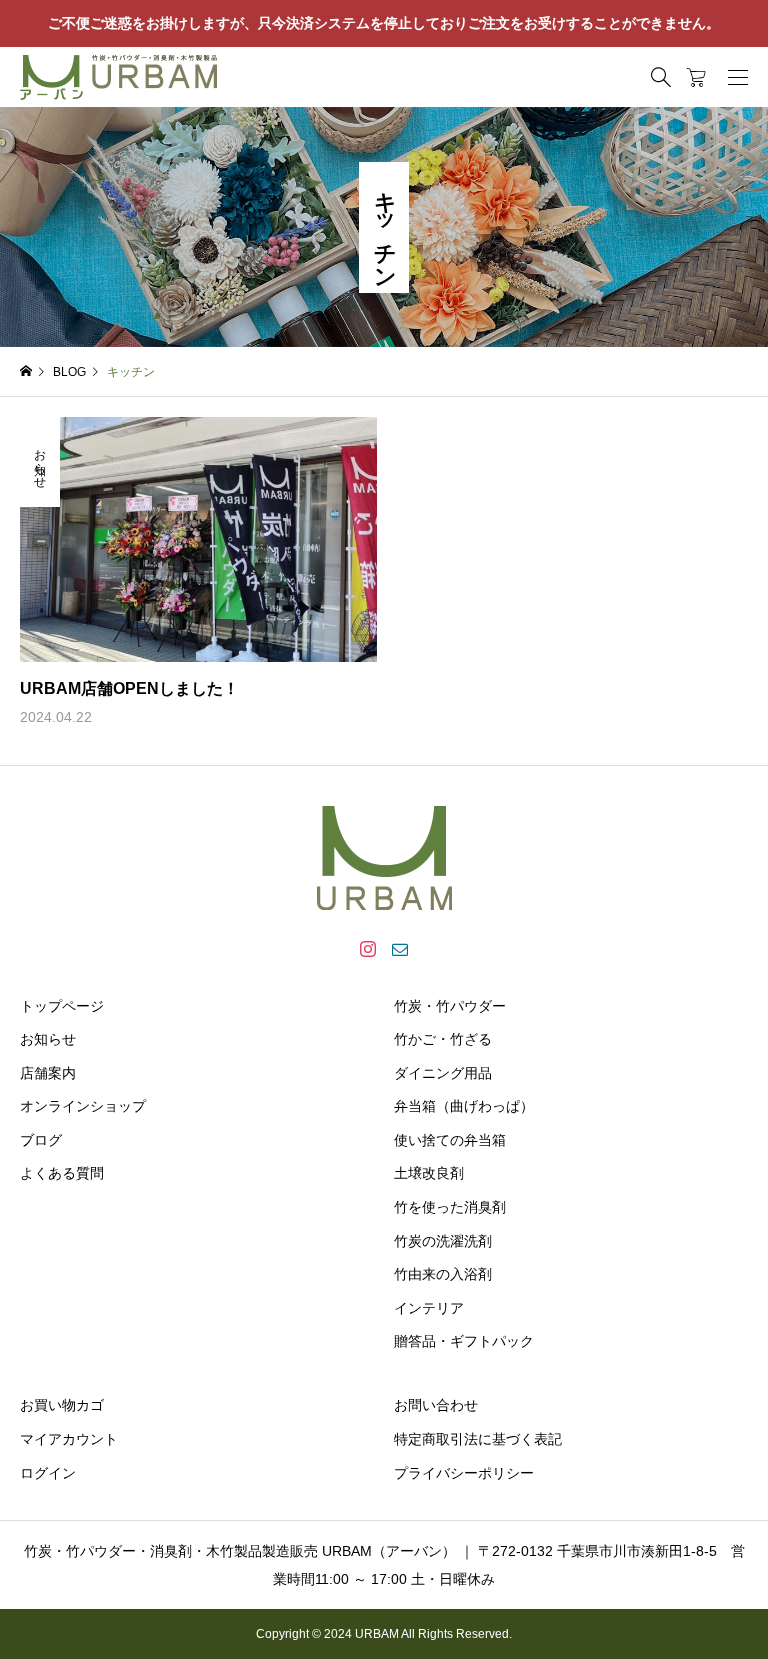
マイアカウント (69, 1439)
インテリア (429, 1308)
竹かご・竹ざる (443, 1039)
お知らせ (48, 1039)
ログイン (48, 1473)
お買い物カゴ (62, 1405)
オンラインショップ (83, 1106)
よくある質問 (62, 1173)
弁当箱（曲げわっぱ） (464, 1106)
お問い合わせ (436, 1405)
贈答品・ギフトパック (464, 1341)
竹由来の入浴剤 (443, 1274)
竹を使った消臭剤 (450, 1207)
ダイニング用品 (443, 1073)
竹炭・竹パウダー (450, 1006)
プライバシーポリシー (464, 1473)
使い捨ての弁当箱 (450, 1140)
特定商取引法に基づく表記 (478, 1439)
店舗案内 (48, 1073)
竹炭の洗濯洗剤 (443, 1241)
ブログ (41, 1140)
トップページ (62, 1006)
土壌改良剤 (429, 1173)
